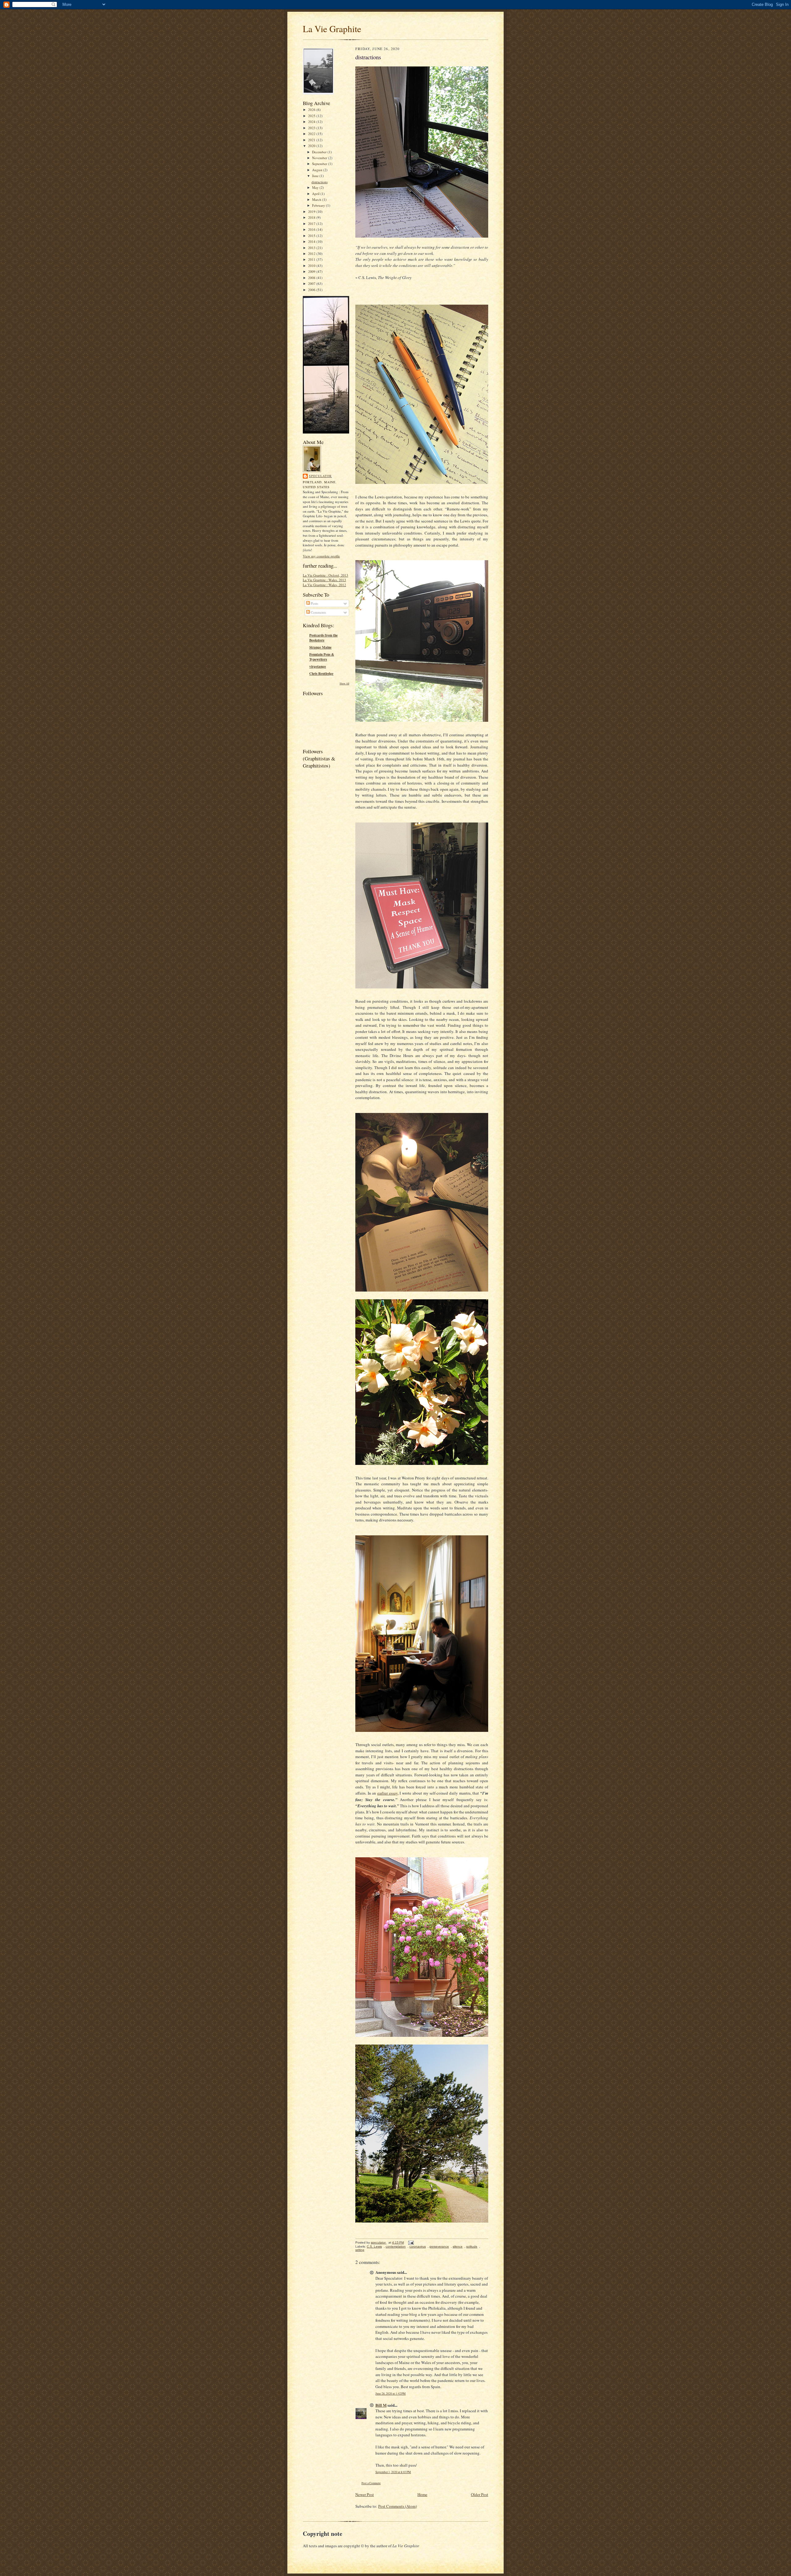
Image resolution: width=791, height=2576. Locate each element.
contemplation (396, 2246)
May (316, 187)
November (320, 158)
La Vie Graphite (332, 29)
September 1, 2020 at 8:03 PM (393, 2472)
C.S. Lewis (374, 2246)
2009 (312, 271)
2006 (312, 290)
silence (458, 2246)
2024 (312, 122)
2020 (312, 146)
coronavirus (418, 2246)
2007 (312, 283)
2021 (312, 140)
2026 (312, 110)
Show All (344, 683)
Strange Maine (320, 647)
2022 (312, 134)
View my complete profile (321, 556)
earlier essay (387, 1793)
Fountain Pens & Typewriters (322, 657)
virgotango (318, 666)
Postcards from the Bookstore (324, 638)
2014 (312, 241)
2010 (312, 266)
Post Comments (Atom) (398, 2506)
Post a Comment (371, 2483)
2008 (312, 278)
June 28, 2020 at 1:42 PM (391, 2394)
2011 (312, 259)
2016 (312, 229)
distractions (319, 182)
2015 (312, 236)
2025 (312, 116)
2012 (312, 254)
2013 (312, 248)
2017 (312, 224)
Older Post (480, 2494)
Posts (314, 603)
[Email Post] (411, 2242)
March (317, 199)
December (320, 152)
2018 (312, 217)
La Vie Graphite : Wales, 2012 (324, 585)
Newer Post (365, 2494)
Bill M (381, 2405)
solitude (472, 2246)
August (318, 170)
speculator (320, 476)
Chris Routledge (321, 674)
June (316, 176)
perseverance (439, 2246)
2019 (312, 211)
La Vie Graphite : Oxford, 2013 (326, 575)
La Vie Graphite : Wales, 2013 (324, 580)
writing (360, 2250)
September (320, 164)
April (316, 194)
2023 (312, 128)
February (319, 205)
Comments (318, 612)
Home (422, 2494)
